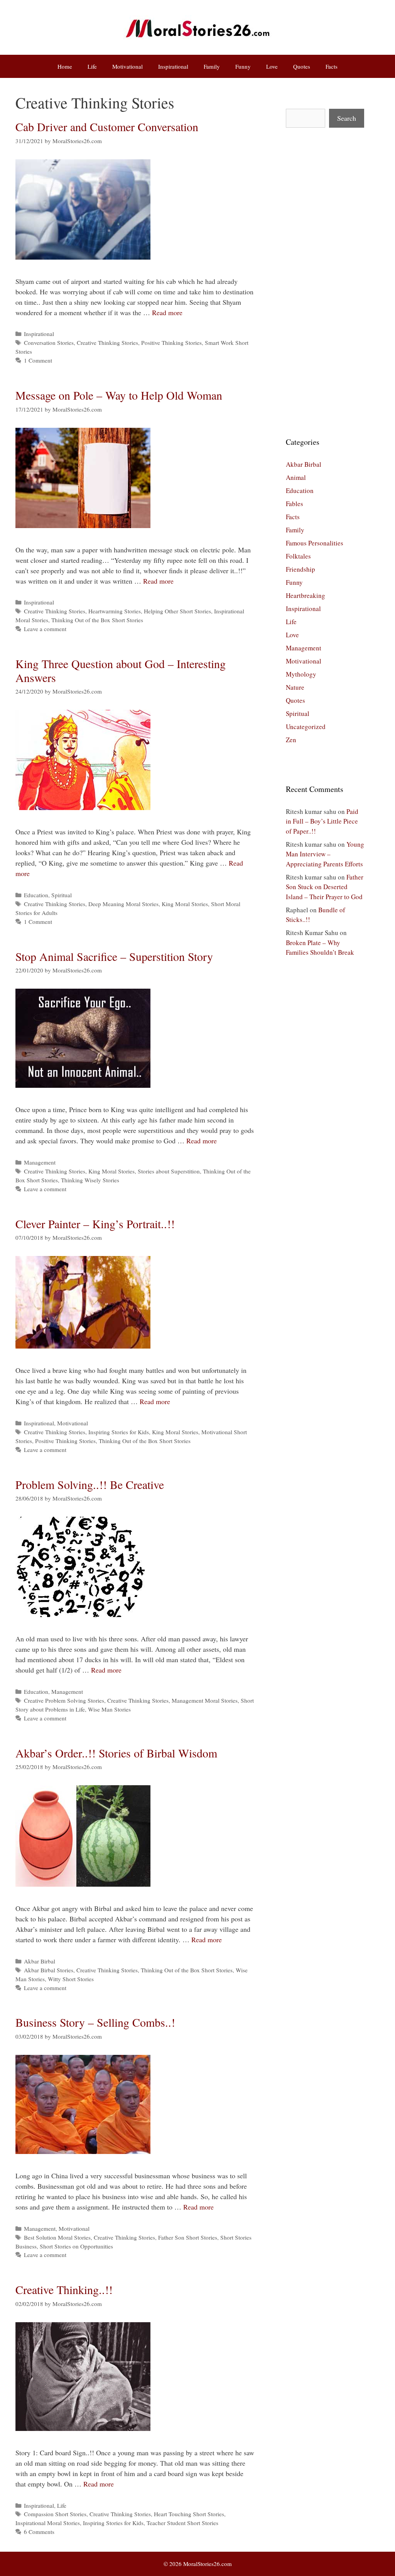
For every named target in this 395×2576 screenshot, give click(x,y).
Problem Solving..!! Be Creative (90, 1484)
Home (65, 66)
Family (212, 66)
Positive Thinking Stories (171, 343)
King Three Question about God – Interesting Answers (121, 670)
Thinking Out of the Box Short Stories (97, 620)
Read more (167, 312)
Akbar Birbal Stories (49, 1970)
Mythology (301, 674)
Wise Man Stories (109, 1709)
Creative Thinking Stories (107, 343)
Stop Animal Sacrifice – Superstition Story (114, 956)
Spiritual (62, 895)
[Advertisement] (325, 282)
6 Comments (39, 2532)
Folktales (298, 556)
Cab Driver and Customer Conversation (107, 127)
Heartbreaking (306, 595)
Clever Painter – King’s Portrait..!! (95, 1224)
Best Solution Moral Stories (57, 2237)
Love (272, 66)
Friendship (300, 569)
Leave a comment (45, 629)
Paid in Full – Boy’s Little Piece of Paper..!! (322, 821)
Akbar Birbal (40, 1961)
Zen (291, 740)
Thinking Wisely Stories (90, 1180)
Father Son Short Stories (188, 2237)
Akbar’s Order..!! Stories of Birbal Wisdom (116, 1753)
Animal (296, 477)
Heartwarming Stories (115, 611)
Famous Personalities (315, 543)
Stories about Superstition (169, 1171)
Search (347, 118)
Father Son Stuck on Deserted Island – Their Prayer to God (325, 887)
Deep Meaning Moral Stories (123, 904)
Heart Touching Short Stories (189, 2514)
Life (92, 66)
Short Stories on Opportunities (76, 2246)
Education (36, 895)
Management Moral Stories (205, 1700)
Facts (332, 66)
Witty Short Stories (71, 1979)
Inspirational (173, 66)
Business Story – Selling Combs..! (95, 2022)
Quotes (302, 66)
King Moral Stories (185, 904)
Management (40, 1162)
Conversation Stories (49, 343)
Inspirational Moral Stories (48, 2523)
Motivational (127, 66)
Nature (295, 687)
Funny (243, 66)
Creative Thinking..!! (64, 2289)
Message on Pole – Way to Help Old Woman (119, 395)
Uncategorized (306, 727)
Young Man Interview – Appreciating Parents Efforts (325, 854)
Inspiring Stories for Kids (119, 1432)
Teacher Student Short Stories (182, 2523)
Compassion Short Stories (55, 2514)
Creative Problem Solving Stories (64, 1700)
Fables (295, 504)
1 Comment (38, 360)
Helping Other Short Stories (177, 611)
